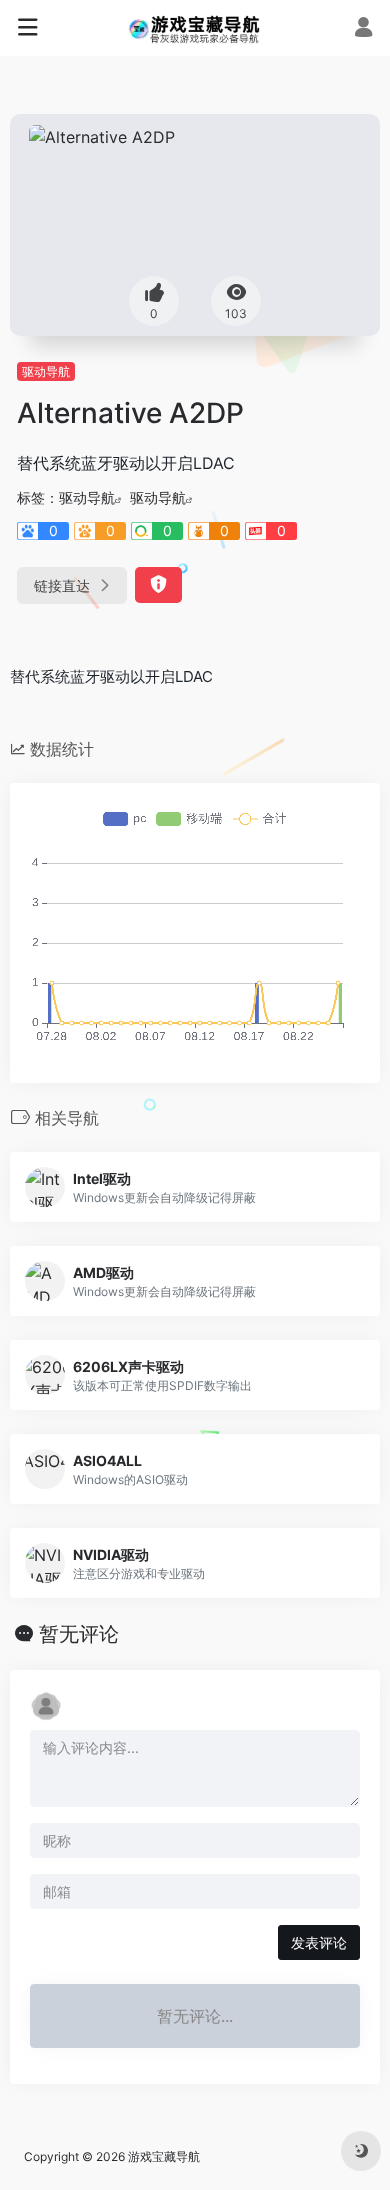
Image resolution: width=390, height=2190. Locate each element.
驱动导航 (46, 371)
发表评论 (319, 1942)
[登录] (363, 29)
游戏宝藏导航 (164, 2156)
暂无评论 (79, 1634)
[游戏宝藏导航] (195, 28)
